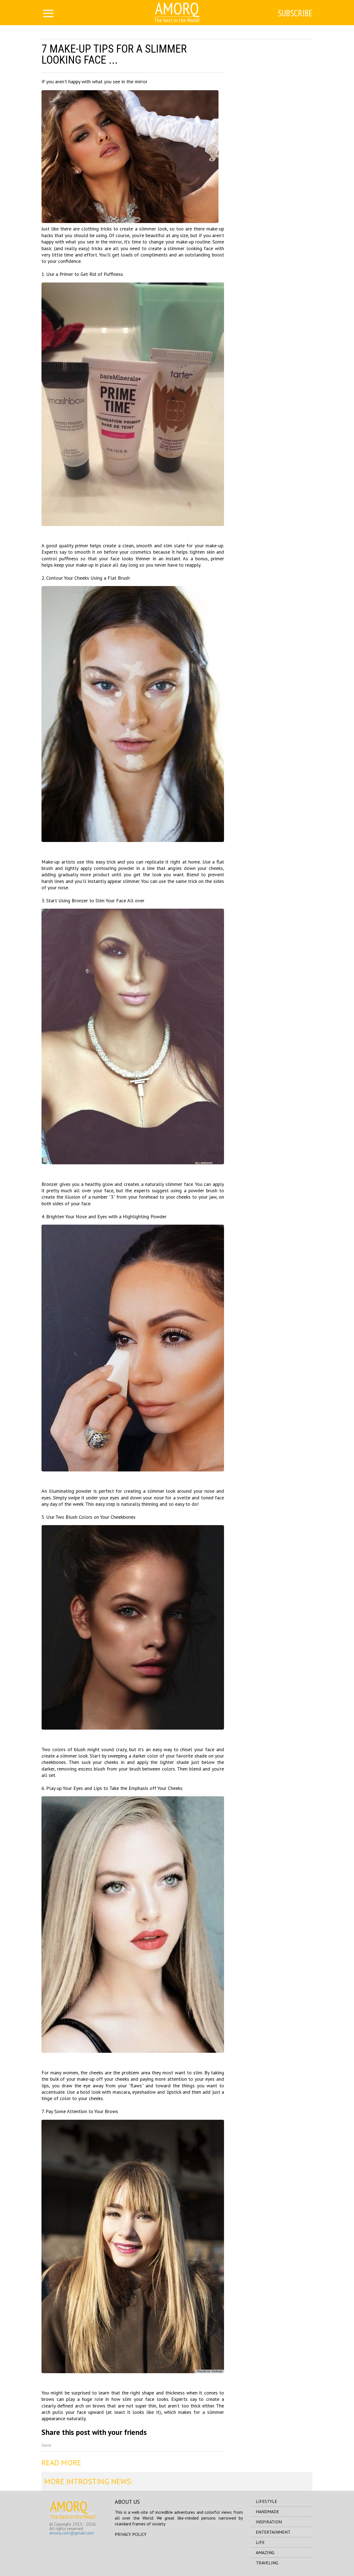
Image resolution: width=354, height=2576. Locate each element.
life (260, 2542)
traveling (267, 2563)
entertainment (273, 2532)
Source (46, 2445)
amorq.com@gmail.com (71, 2533)
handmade (267, 2512)
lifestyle (266, 2501)
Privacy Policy (131, 2534)
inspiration (269, 2522)
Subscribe (295, 13)
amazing (265, 2552)
